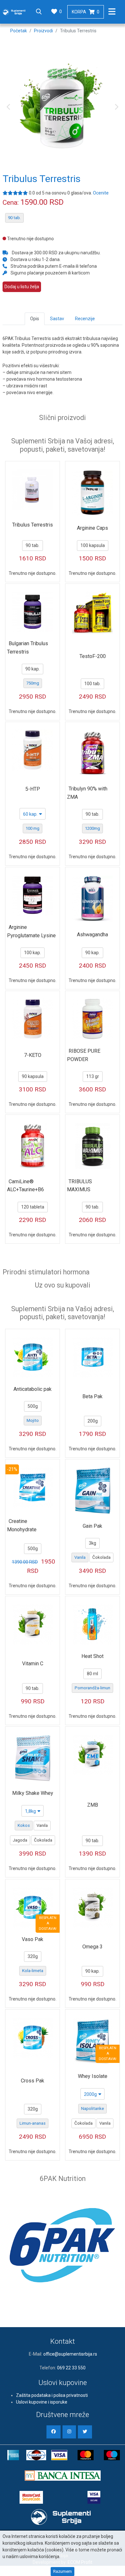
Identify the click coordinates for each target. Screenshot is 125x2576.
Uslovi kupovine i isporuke (42, 2402)
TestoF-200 (93, 656)
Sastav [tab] (57, 319)
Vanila (80, 1557)
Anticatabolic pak (33, 1389)
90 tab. (14, 218)
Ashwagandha (92, 935)
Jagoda (20, 1840)
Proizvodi (43, 31)
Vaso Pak (33, 1939)
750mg (33, 683)
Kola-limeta (33, 1971)
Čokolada (101, 1557)
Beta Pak (92, 1396)
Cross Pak (33, 2081)
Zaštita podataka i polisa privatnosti (52, 2395)
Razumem (63, 2571)
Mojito (33, 1420)
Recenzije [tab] (85, 319)
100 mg (33, 828)
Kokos (24, 1825)
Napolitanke (92, 2108)
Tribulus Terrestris (33, 525)
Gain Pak (92, 1526)
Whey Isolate (93, 2076)
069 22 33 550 (71, 2368)
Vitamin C (33, 1664)
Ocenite (101, 193)
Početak (19, 31)
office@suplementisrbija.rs (70, 2354)
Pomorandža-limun (92, 1688)
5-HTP (33, 789)
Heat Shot (92, 1656)
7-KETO (33, 1055)
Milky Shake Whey (33, 1793)
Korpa (86, 12)
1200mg (92, 828)
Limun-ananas (33, 2123)
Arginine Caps (92, 528)
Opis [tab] (35, 319)
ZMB (93, 1805)
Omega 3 (92, 1947)
